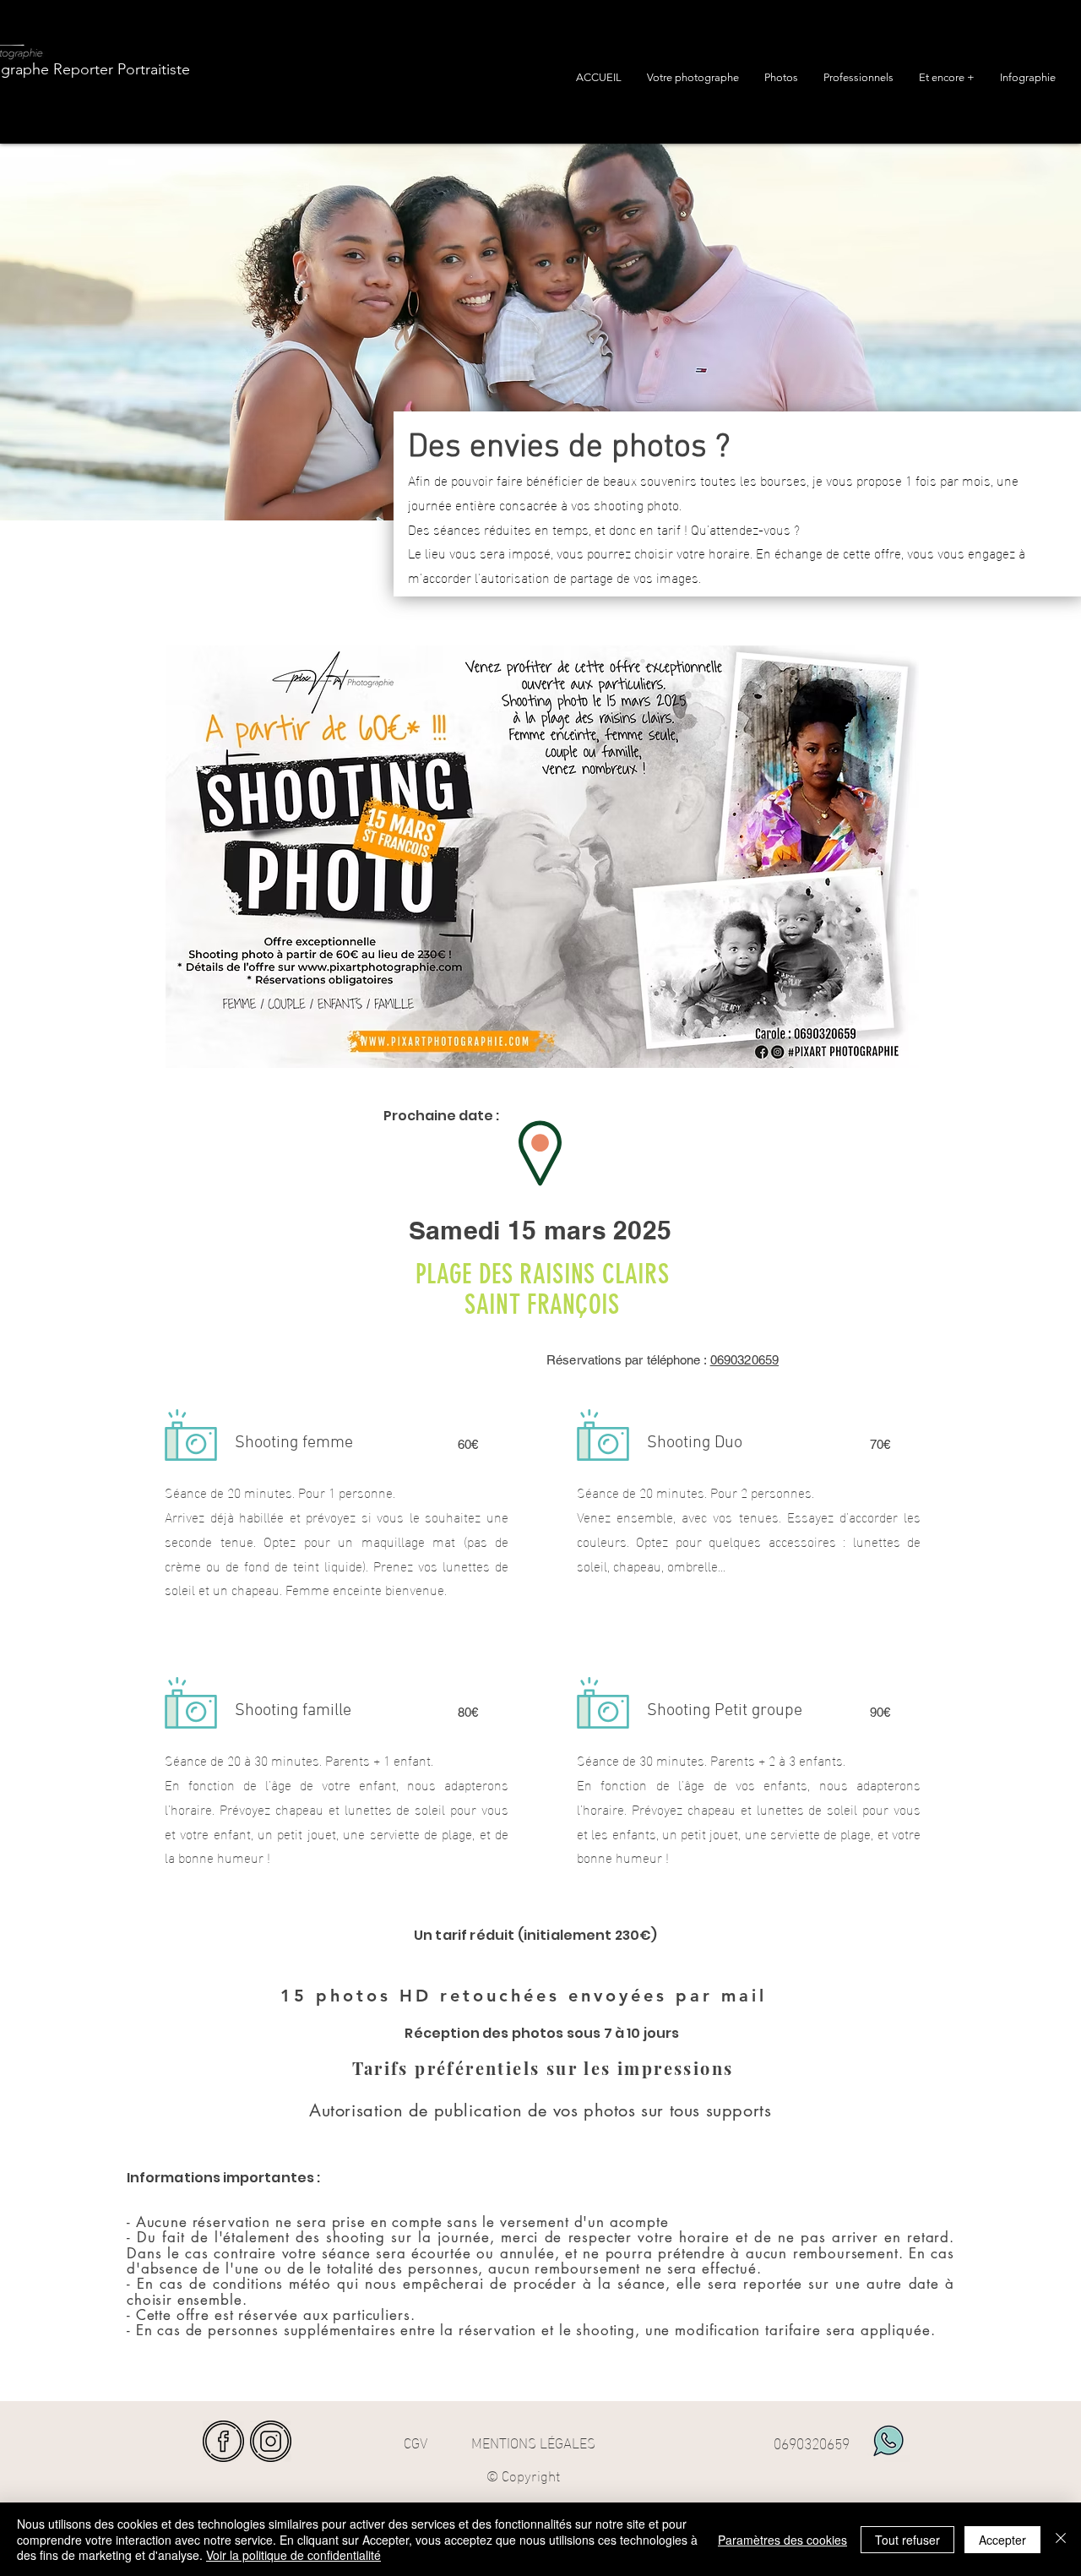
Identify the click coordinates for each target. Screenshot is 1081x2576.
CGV (416, 2441)
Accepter (1002, 2540)
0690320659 (745, 1360)
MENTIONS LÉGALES (533, 2441)
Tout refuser (907, 2540)
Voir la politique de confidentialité (293, 2555)
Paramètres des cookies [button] (782, 2540)
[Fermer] (1061, 2539)
